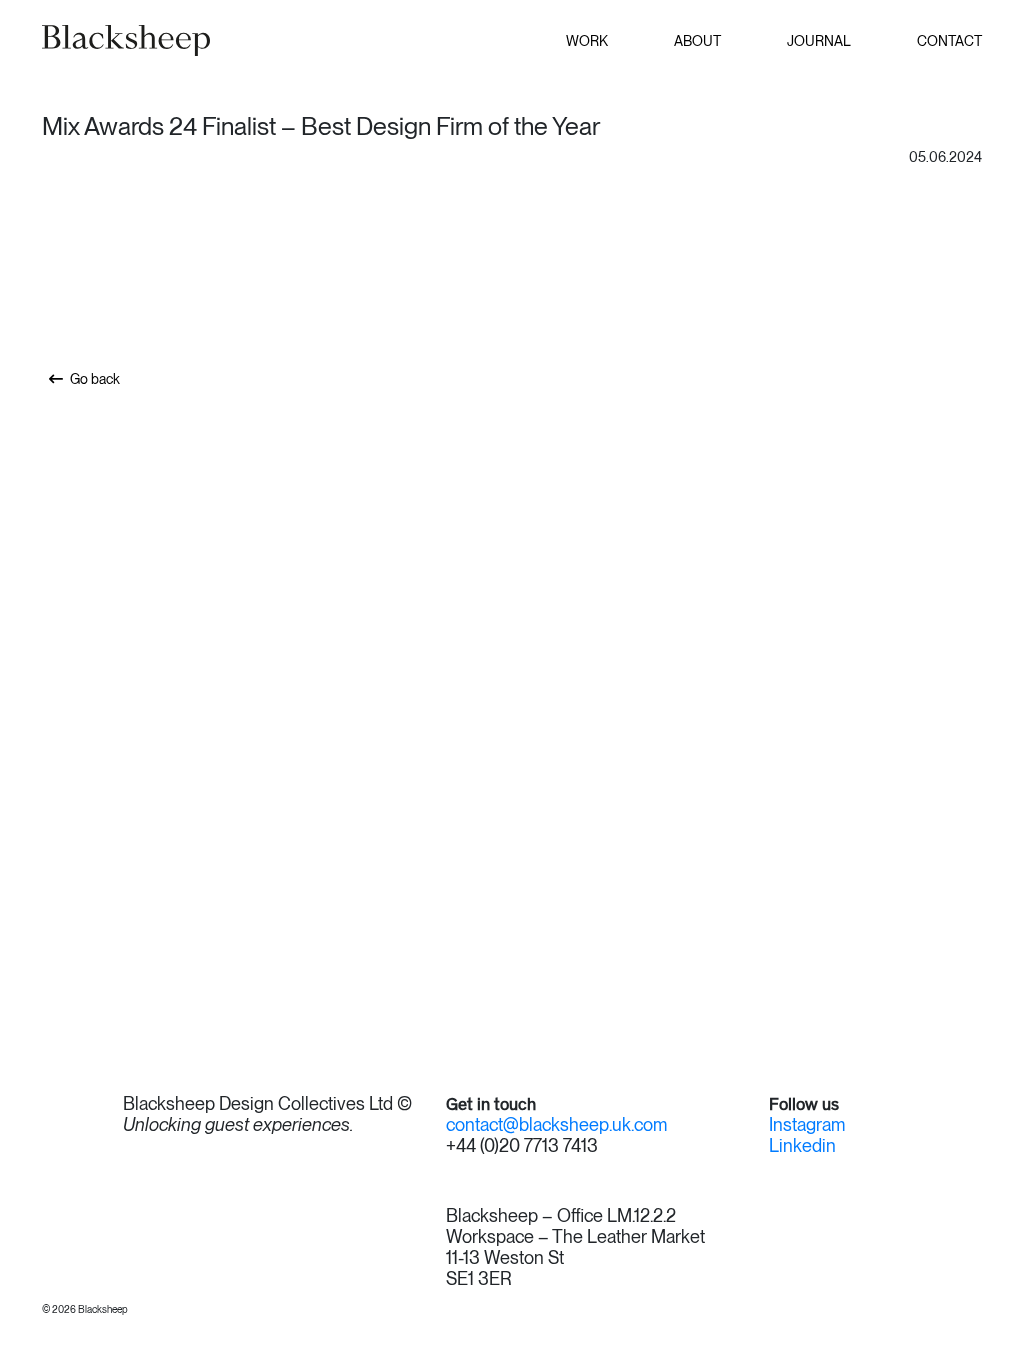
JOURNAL (819, 41)
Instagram (807, 1125)
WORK (587, 41)
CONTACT (949, 41)
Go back (95, 379)
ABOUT (697, 41)
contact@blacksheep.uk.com (556, 1125)
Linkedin (802, 1146)
